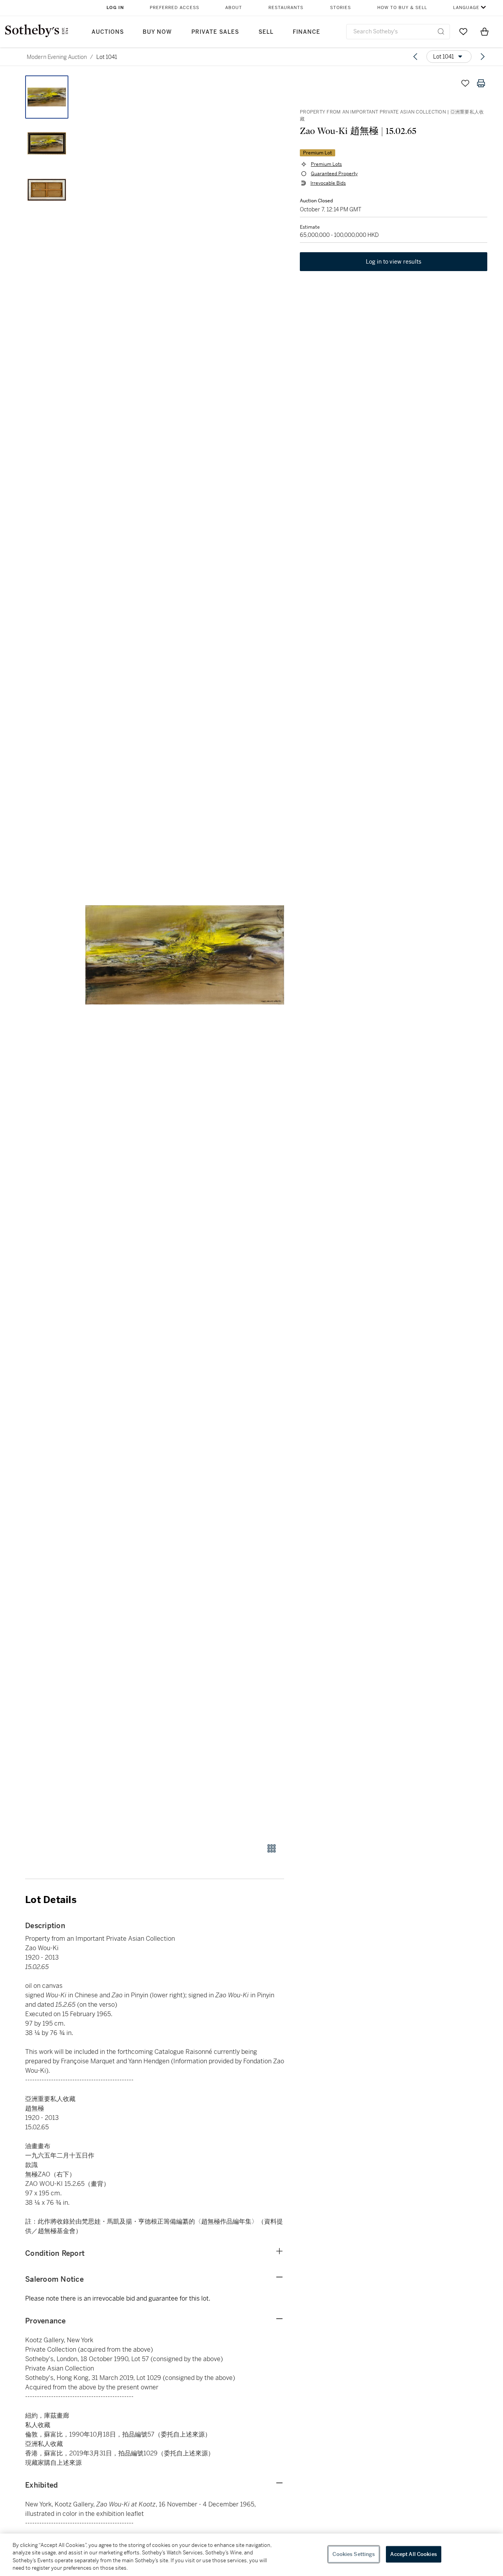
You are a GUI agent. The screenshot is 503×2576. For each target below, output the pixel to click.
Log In (115, 8)
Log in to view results (394, 262)
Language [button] (466, 8)
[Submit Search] (441, 31)
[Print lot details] (481, 83)
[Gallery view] (272, 1848)
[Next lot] (483, 57)
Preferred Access (174, 8)
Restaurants (286, 8)
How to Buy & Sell (402, 8)
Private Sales (215, 32)
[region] (251, 2555)
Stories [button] (341, 8)
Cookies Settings (354, 2554)
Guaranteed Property (334, 174)
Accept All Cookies (413, 2554)
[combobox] (398, 32)
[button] (185, 955)
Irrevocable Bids (328, 183)
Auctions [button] (108, 32)
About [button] (234, 8)
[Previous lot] (415, 57)
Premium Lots (326, 164)
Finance (307, 32)
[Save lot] (465, 83)
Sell (266, 32)
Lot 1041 (107, 57)
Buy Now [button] (157, 32)
